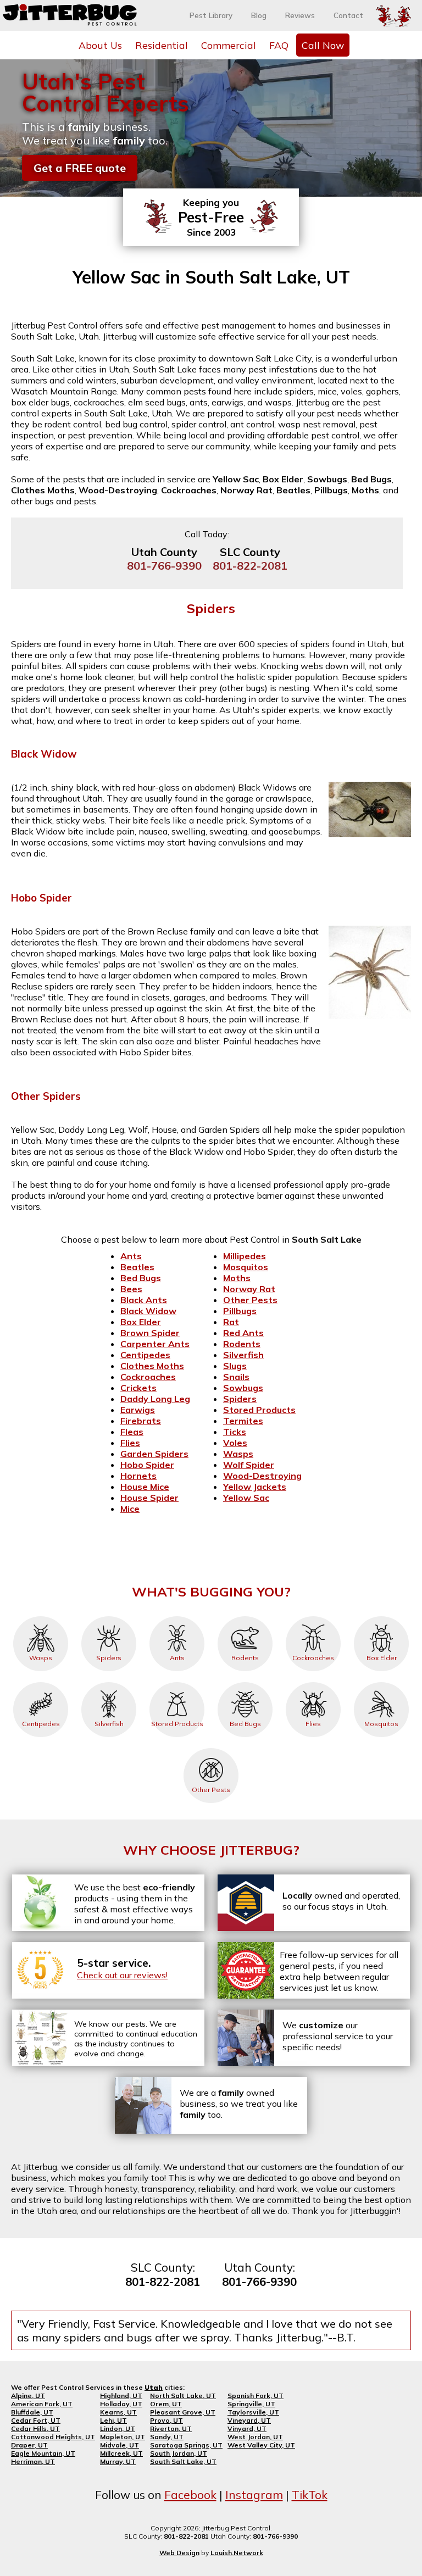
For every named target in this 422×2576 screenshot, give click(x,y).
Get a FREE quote (80, 168)
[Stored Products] (177, 1682)
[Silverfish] (109, 1682)
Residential (162, 45)
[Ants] (177, 1616)
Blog (259, 15)
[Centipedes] (41, 1682)
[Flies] (313, 1682)
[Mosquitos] (381, 1682)
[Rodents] (245, 1616)
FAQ (279, 45)
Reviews (300, 15)
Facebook (190, 2495)
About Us (100, 45)
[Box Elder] (381, 1616)
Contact (348, 15)
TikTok (310, 2495)
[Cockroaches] (313, 1616)
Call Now (323, 45)
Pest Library (211, 15)
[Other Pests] (211, 1748)
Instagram (254, 2495)
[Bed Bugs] (245, 1682)
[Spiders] (109, 1616)
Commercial (229, 45)
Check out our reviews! (122, 1975)
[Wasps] (41, 1616)
